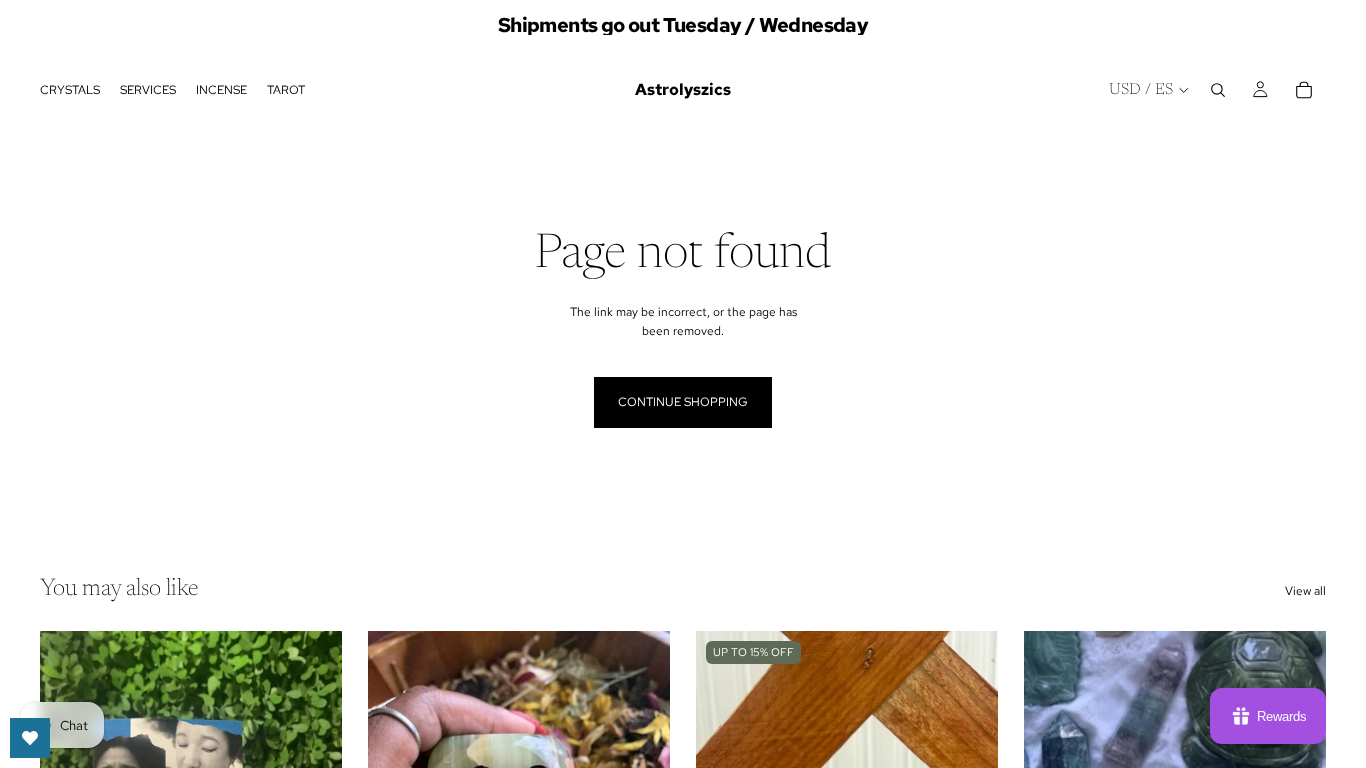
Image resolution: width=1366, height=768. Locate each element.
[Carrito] (1304, 90)
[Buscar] (1218, 90)
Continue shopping (683, 402)
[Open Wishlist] (30, 738)
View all (1305, 591)
